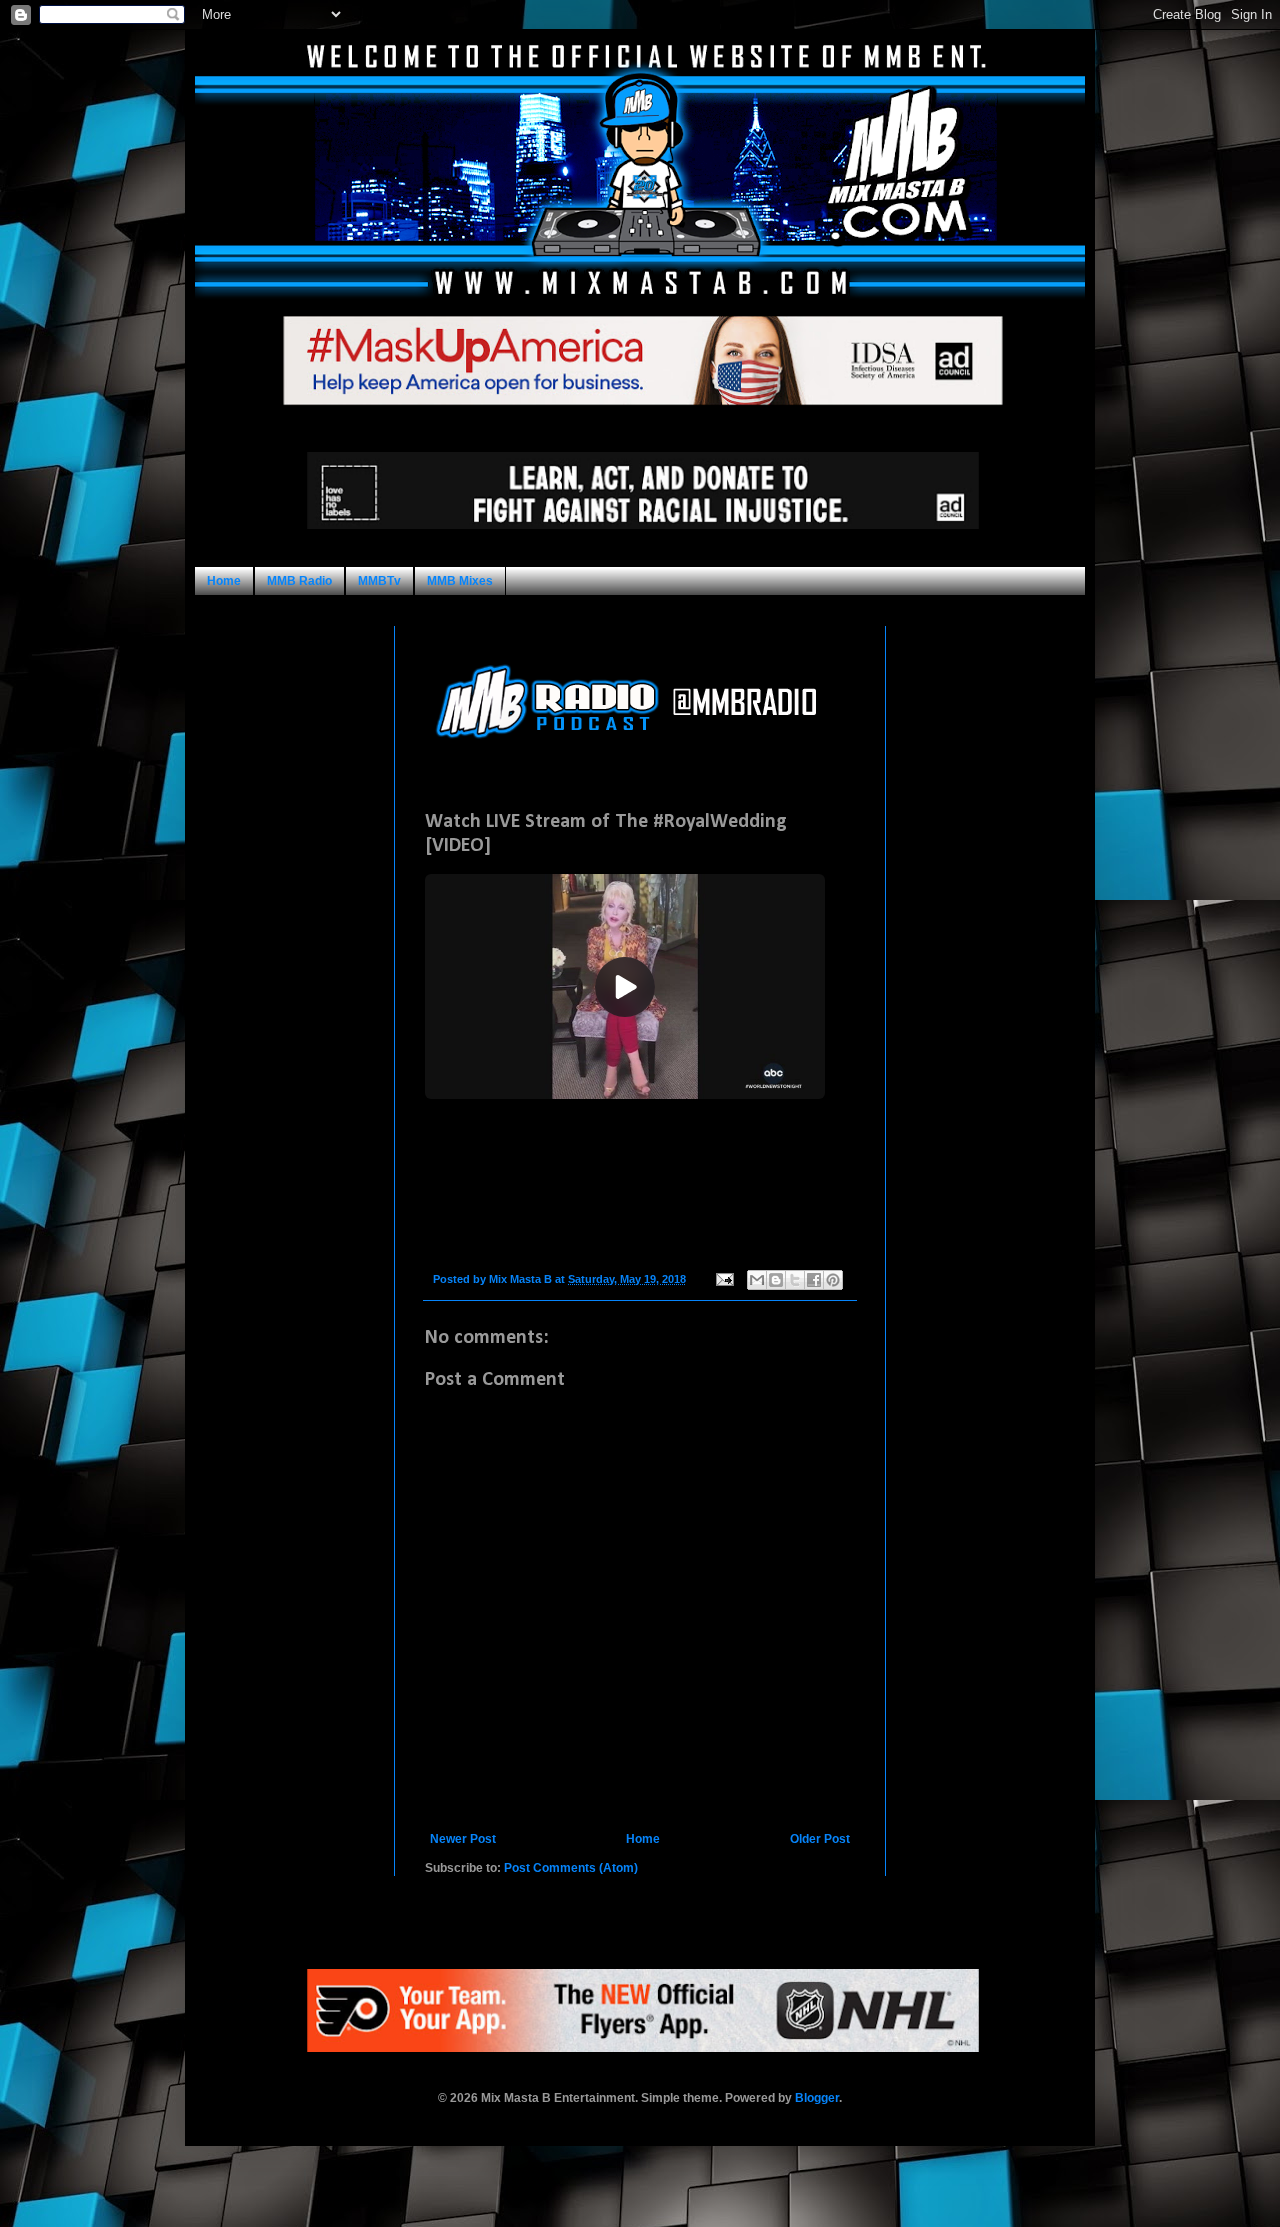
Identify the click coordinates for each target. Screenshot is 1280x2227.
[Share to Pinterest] (833, 1280)
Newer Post (463, 1839)
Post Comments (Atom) (571, 1868)
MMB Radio (299, 581)
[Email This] (757, 1280)
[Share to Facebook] (814, 1280)
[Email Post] (724, 1279)
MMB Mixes (460, 581)
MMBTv (379, 581)
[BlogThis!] (776, 1280)
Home (224, 581)
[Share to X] (795, 1280)
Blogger (817, 2098)
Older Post (820, 1839)
